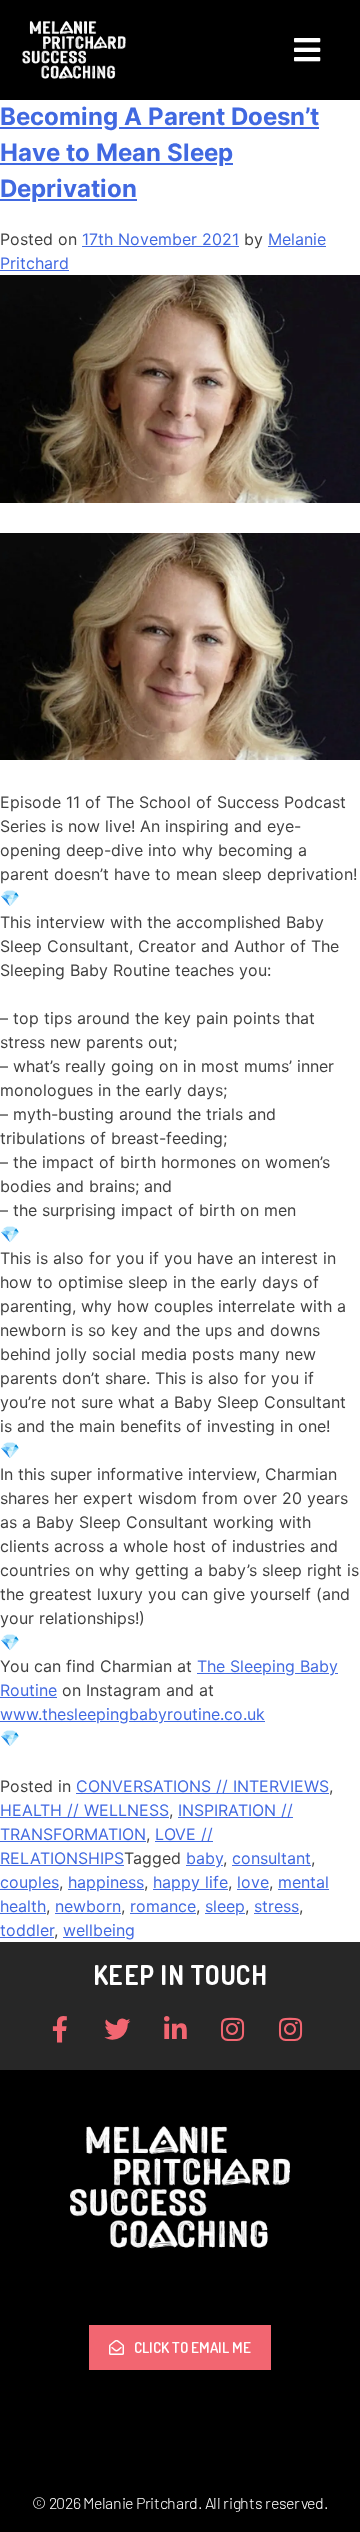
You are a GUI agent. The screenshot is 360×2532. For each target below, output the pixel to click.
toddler (27, 1930)
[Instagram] (233, 2029)
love (253, 1882)
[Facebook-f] (60, 2029)
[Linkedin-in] (175, 2029)
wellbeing (99, 1930)
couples (29, 1882)
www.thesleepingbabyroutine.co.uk (132, 1714)
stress (276, 1906)
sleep (225, 1906)
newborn (88, 1906)
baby (204, 1858)
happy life (190, 1882)
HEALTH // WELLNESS (84, 1810)
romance (163, 1906)
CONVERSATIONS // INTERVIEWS (202, 1786)
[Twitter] (118, 2029)
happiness (106, 1882)
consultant (271, 1858)
